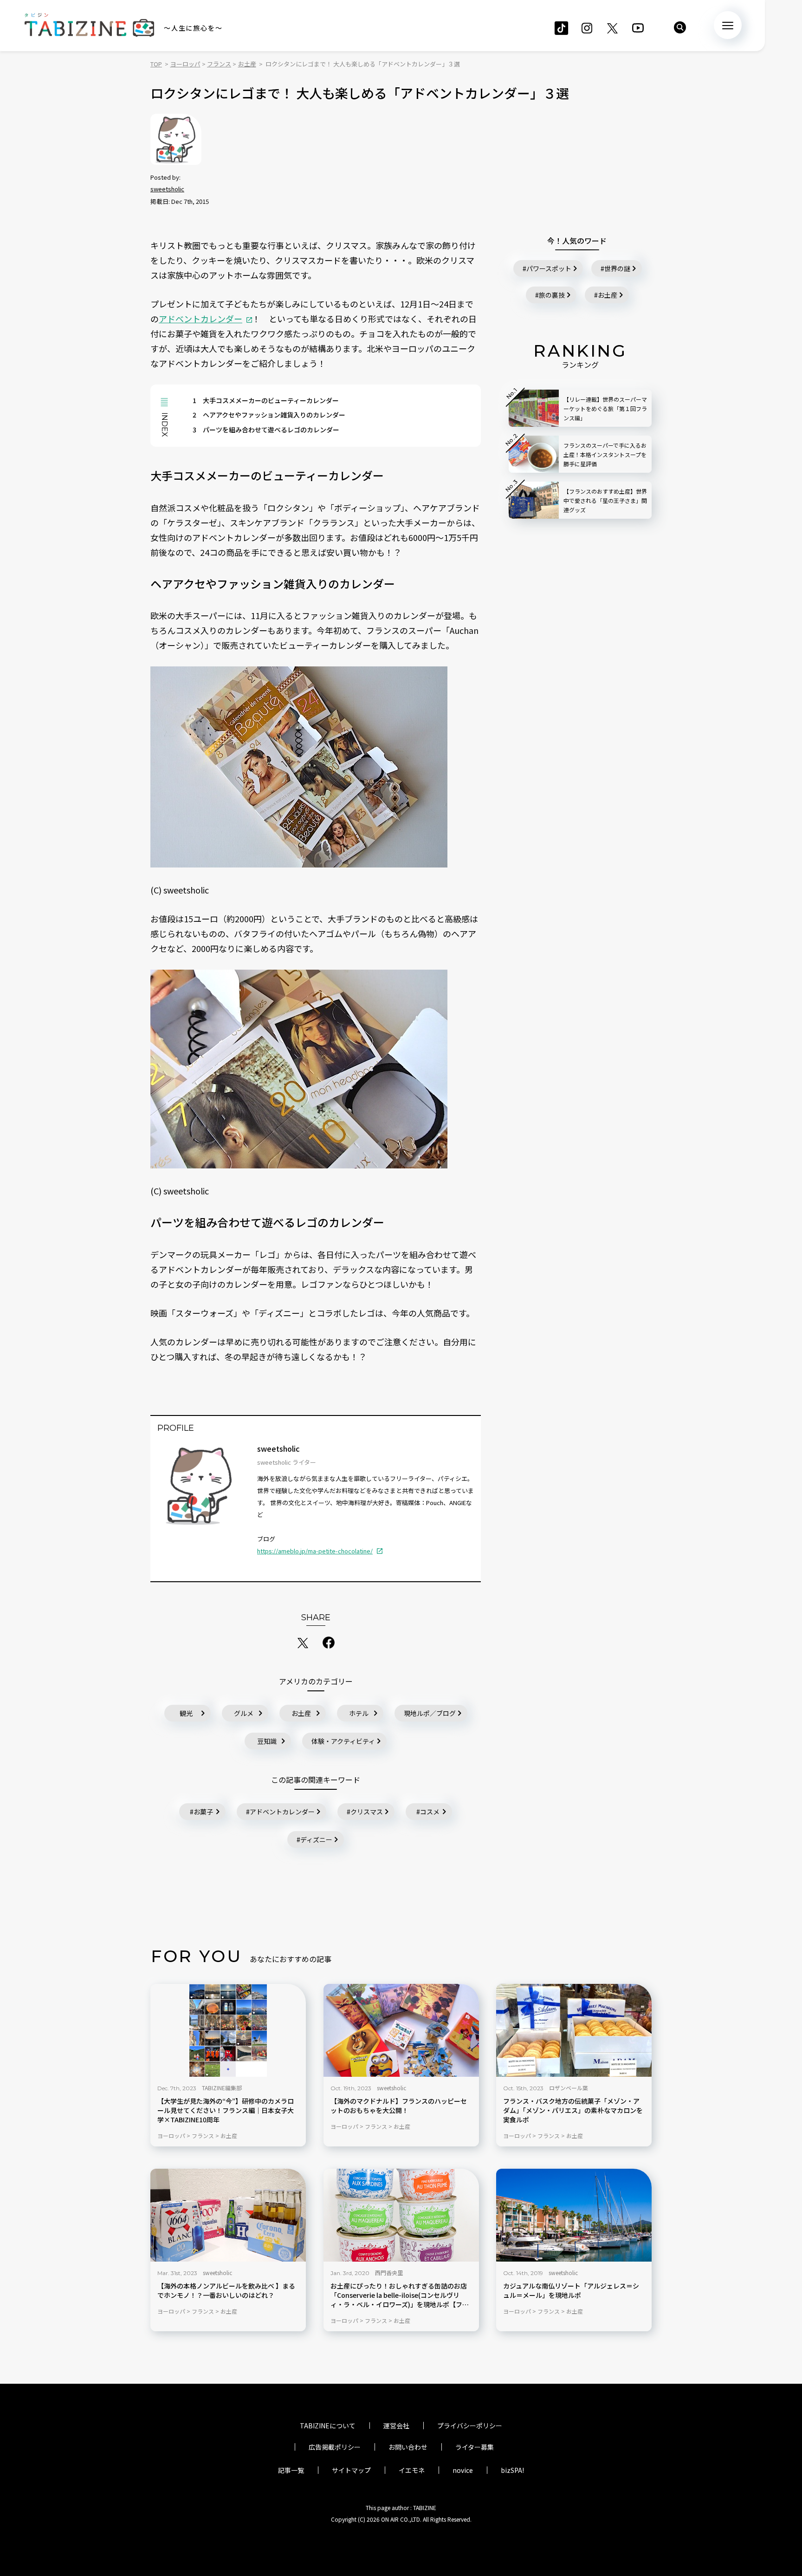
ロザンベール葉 (569, 2088)
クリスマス (367, 1812)
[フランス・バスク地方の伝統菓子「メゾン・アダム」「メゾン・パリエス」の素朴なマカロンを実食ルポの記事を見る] (574, 2030)
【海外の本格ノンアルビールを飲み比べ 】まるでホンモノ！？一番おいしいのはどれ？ (226, 2291)
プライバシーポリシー (470, 2426)
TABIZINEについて (328, 2426)
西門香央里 (389, 2273)
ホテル (359, 1713)
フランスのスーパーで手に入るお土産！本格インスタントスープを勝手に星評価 (605, 454)
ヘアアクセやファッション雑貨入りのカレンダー (269, 415)
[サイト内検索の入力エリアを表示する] (680, 27)
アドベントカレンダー (200, 319)
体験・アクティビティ (343, 1741)
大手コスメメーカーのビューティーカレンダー (266, 400)
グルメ (244, 1713)
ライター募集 (475, 2447)
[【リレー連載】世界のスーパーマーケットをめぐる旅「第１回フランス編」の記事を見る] (534, 408)
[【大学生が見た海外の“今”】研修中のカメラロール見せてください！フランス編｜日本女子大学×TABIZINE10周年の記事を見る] (228, 2030)
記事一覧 (291, 2470)
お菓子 (203, 1812)
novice (463, 2470)
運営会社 (396, 2426)
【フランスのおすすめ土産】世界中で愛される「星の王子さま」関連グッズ (605, 500)
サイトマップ (351, 2470)
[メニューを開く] (728, 25)
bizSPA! (512, 2470)
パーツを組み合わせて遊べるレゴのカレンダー (266, 430)
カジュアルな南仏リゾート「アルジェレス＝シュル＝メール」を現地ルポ (571, 2291)
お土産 (301, 1713)
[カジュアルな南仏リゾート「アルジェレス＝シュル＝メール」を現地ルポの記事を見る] (574, 2215)
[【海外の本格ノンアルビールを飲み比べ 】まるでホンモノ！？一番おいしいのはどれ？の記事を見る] (228, 2215)
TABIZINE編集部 (222, 2088)
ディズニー (316, 1839)
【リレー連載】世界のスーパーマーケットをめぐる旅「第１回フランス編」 (605, 408)
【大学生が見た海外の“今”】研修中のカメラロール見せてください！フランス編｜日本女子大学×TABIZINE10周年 (226, 2110)
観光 (186, 1713)
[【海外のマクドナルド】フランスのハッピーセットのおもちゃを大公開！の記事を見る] (401, 2030)
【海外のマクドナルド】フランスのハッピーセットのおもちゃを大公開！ (399, 2106)
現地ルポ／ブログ (430, 1713)
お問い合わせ (408, 2447)
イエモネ (412, 2470)
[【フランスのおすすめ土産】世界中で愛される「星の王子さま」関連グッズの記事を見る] (534, 500)
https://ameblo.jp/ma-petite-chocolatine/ (315, 1551)
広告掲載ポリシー (335, 2447)
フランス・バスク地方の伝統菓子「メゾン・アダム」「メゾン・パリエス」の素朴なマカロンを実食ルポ (573, 2110)
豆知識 (267, 1741)
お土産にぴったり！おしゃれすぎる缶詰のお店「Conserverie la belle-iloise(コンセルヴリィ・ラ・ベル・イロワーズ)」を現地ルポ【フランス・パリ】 (400, 2296)
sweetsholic (167, 189)
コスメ (430, 1812)
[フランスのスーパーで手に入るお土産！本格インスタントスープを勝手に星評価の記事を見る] (534, 454)
